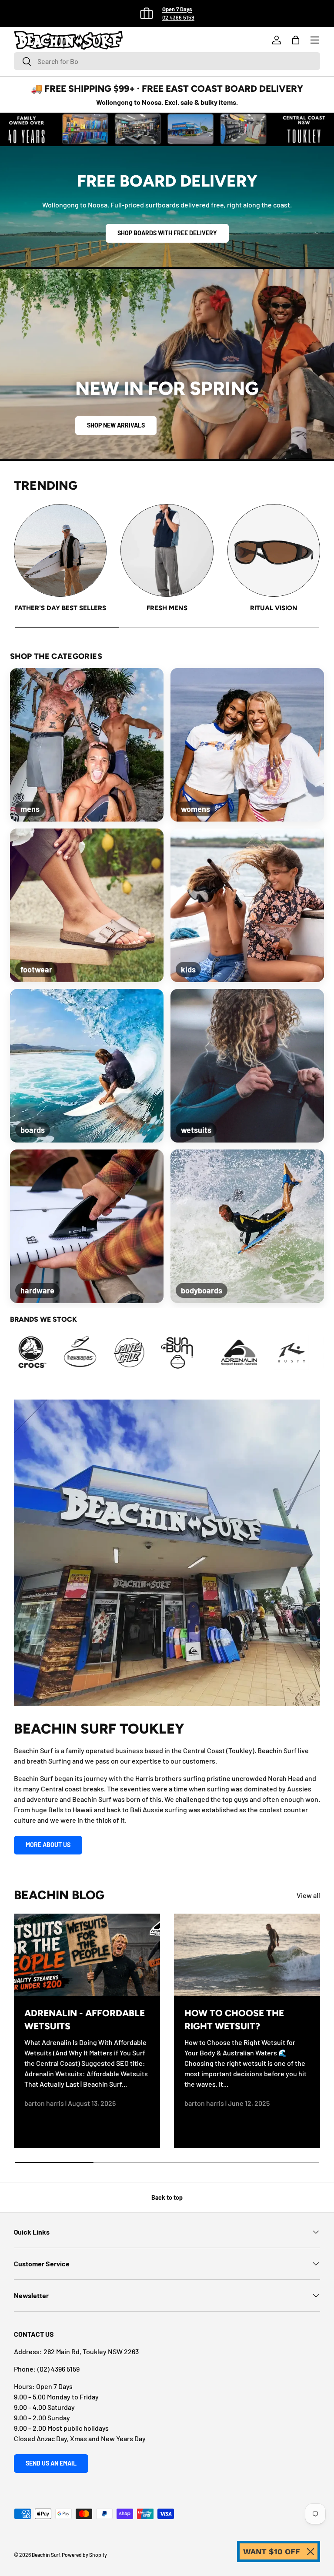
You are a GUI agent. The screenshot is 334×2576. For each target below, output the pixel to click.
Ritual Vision (274, 608)
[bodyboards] (247, 1226)
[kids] (247, 905)
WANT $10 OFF (272, 2551)
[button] (296, 40)
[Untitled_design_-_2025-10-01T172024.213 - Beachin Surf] (90, 1353)
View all (308, 1895)
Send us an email (51, 2463)
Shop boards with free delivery (167, 233)
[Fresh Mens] (167, 550)
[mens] (87, 745)
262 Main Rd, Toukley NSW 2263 (91, 2351)
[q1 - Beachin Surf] (253, 1353)
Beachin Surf (46, 2555)
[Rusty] (204, 1353)
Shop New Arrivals (116, 425)
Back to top (167, 2197)
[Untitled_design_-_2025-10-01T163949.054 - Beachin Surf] (42, 1353)
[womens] (247, 745)
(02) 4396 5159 (58, 2369)
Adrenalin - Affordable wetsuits (85, 2020)
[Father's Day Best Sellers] (60, 550)
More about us (48, 1845)
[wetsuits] (247, 1066)
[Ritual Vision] (274, 550)
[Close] (311, 2552)
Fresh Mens (167, 608)
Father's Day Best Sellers (60, 608)
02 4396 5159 (178, 17)
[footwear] (87, 905)
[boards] (87, 1066)
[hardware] (87, 1226)
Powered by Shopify (84, 2555)
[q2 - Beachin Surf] (302, 1353)
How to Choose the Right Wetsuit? (234, 2020)
